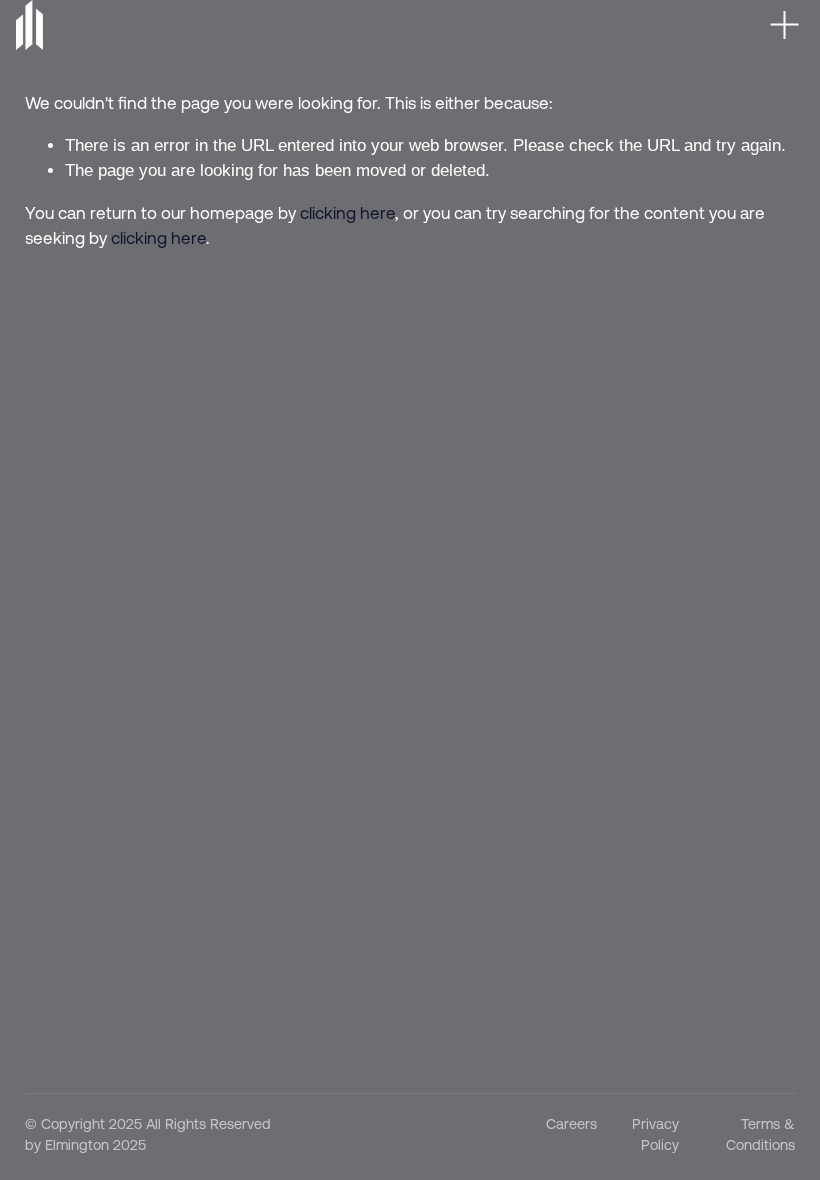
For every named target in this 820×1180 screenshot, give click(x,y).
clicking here (347, 213)
